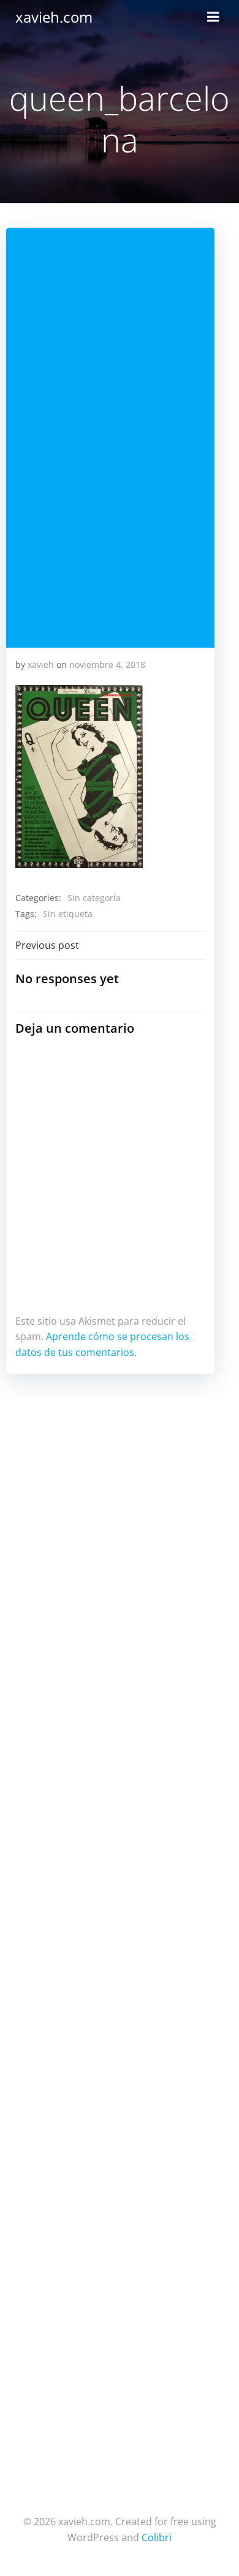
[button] (79, 777)
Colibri (157, 2537)
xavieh (41, 665)
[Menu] (213, 17)
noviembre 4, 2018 (107, 665)
